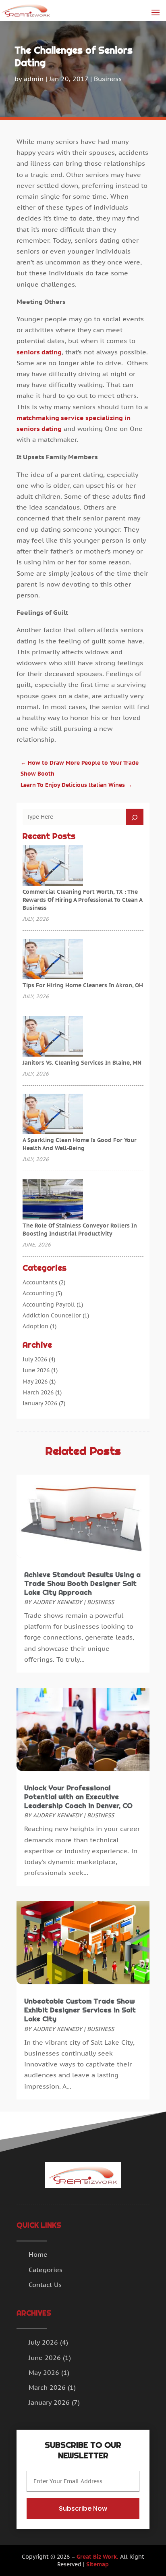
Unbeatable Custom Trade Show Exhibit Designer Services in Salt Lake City (80, 2010)
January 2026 (40, 1403)
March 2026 (38, 1392)
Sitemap (98, 2564)
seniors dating (39, 352)
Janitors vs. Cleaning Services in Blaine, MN (82, 1063)
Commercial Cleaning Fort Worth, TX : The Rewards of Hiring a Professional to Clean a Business (82, 900)
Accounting (38, 1293)
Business (108, 79)
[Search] (135, 817)
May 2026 (35, 1382)
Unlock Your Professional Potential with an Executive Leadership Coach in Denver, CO (78, 1797)
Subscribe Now (83, 2508)
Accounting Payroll (49, 1305)
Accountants (40, 1282)
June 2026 (36, 1370)
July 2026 (35, 1359)
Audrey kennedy (58, 1602)
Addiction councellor (52, 1315)
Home (38, 2254)
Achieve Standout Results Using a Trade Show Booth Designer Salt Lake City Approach (82, 1583)
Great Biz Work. (98, 2557)
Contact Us (45, 2285)
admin (34, 79)
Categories (46, 2270)
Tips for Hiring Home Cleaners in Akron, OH (83, 985)
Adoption (35, 1326)
